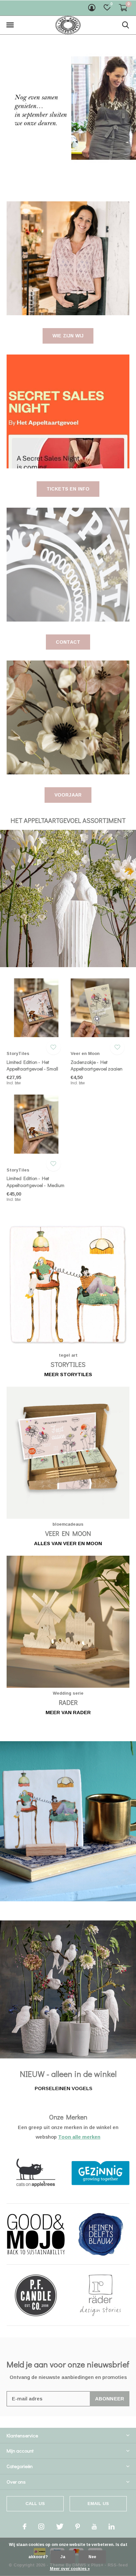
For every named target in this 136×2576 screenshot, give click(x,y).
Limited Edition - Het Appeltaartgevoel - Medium (35, 1182)
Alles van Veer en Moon (68, 1543)
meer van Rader (68, 1712)
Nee (92, 2557)
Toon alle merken (79, 2137)
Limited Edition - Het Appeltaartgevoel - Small (32, 1065)
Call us (35, 2504)
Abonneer (110, 2399)
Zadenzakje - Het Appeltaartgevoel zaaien (97, 1065)
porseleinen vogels (64, 2088)
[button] (10, 25)
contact (68, 642)
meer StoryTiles (68, 1374)
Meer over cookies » (70, 2569)
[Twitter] (60, 2526)
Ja (63, 2557)
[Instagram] (41, 2526)
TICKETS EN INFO (68, 489)
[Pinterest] (78, 2526)
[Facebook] (25, 2526)
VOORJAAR (68, 795)
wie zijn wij (68, 336)
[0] (123, 8)
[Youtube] (94, 2526)
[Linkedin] (112, 2526)
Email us (98, 2504)
